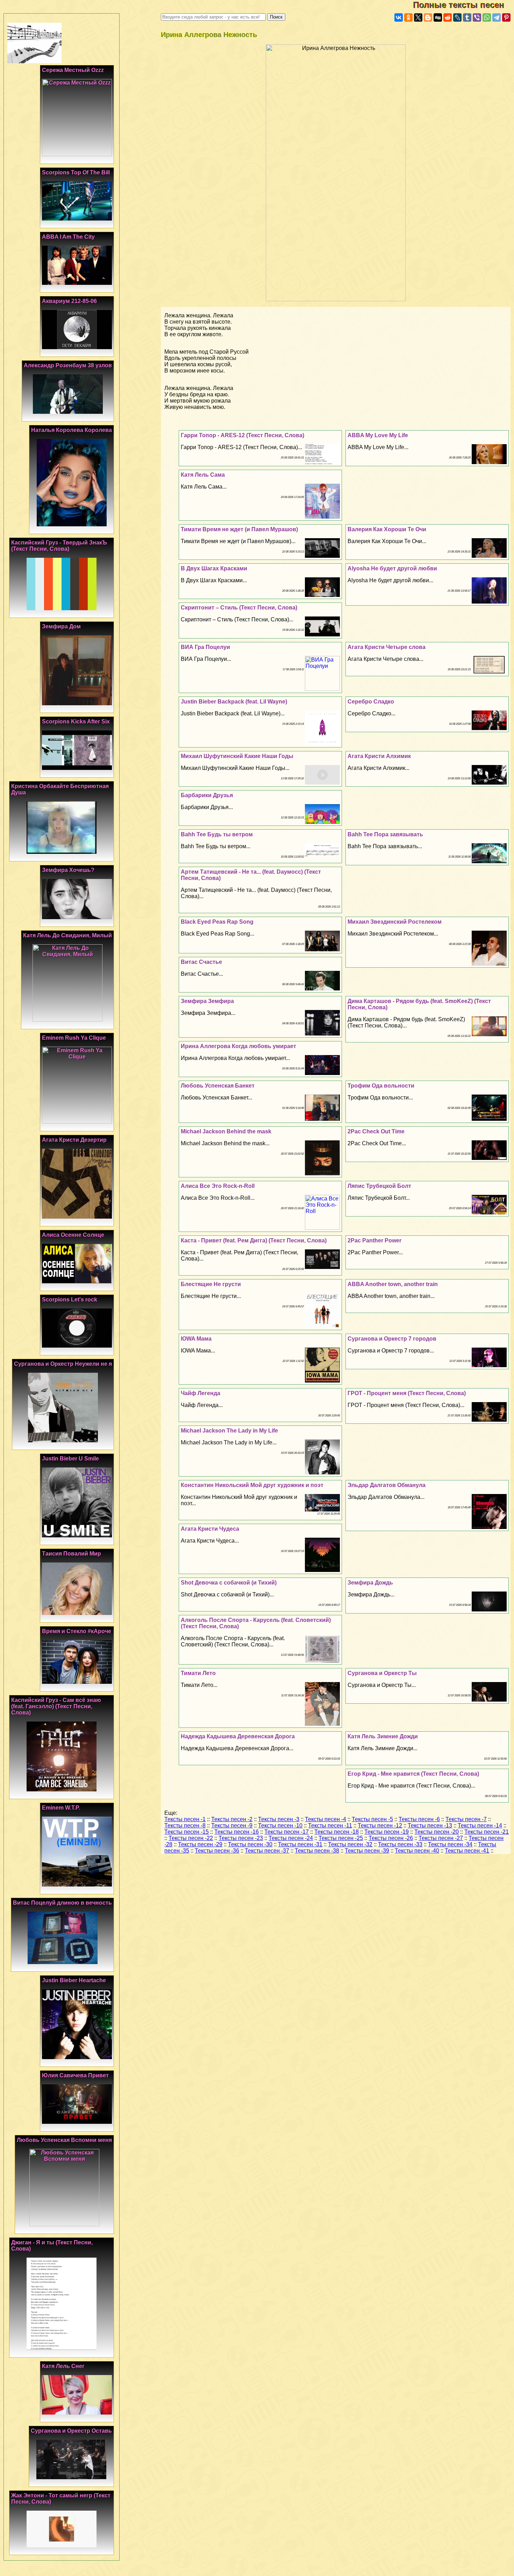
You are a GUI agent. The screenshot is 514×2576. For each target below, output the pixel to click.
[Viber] (477, 17)
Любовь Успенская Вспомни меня (64, 2140)
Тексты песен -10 (280, 1825)
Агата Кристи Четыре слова (387, 647)
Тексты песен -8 (185, 1825)
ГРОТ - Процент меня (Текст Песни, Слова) (407, 1393)
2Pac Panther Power (374, 1240)
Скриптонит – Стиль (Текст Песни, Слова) (239, 608)
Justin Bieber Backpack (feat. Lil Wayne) (234, 702)
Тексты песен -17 (287, 1832)
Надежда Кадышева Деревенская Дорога (238, 1736)
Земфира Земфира (207, 1001)
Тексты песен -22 (191, 1838)
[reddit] (448, 17)
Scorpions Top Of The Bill (76, 172)
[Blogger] (428, 17)
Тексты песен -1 (185, 1819)
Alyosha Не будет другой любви (392, 568)
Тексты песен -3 (279, 1819)
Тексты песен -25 (341, 1838)
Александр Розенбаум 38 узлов (68, 365)
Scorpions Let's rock (70, 1300)
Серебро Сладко (371, 702)
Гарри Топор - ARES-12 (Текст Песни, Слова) (242, 435)
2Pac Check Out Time (376, 1131)
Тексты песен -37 (267, 1851)
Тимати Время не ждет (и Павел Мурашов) (239, 529)
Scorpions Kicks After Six (76, 721)
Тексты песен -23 (241, 1838)
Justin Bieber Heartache (74, 1980)
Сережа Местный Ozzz (73, 70)
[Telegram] (497, 17)
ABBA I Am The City (68, 237)
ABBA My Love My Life (378, 435)
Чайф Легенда (201, 1393)
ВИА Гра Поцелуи (205, 647)
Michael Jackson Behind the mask (226, 1131)
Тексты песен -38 (317, 1851)
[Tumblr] (467, 17)
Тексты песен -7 (466, 1819)
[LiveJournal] (457, 17)
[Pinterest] (506, 17)
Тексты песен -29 (200, 1844)
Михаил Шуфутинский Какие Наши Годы (237, 756)
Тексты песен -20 (437, 1832)
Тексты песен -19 (387, 1832)
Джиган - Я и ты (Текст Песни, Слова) (52, 2246)
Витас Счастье (201, 962)
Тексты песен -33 (400, 1844)
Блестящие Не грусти (211, 1284)
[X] (418, 17)
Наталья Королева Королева (72, 430)
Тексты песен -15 (187, 1832)
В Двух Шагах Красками (214, 568)
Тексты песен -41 (467, 1851)
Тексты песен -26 (391, 1838)
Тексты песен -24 (291, 1838)
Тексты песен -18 (337, 1832)
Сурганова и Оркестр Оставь (71, 2431)
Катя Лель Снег (63, 2366)
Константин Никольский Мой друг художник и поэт (252, 1485)
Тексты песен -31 (300, 1844)
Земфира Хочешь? (68, 870)
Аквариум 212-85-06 (69, 301)
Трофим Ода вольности (381, 1086)
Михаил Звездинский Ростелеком (395, 922)
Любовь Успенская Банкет (218, 1086)
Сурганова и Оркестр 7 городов (392, 1339)
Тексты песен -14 (480, 1825)
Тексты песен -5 (372, 1819)
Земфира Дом (61, 626)
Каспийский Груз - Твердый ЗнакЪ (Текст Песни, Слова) (59, 546)
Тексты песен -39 (367, 1851)
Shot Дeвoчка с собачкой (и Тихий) (229, 1583)
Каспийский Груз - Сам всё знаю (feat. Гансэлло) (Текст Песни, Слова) (56, 1706)
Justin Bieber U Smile (70, 1459)
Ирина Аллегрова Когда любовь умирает (238, 1046)
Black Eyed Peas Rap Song (217, 922)
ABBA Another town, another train (393, 1284)
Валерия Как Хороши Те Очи (387, 529)
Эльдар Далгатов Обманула (387, 1485)
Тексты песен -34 (450, 1844)
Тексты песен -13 (430, 1825)
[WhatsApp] (487, 17)
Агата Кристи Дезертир (74, 1140)
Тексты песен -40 (417, 1851)
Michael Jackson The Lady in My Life (229, 1431)
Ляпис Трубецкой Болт (379, 1186)
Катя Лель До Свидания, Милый (67, 935)
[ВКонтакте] (399, 17)
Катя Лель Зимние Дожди (383, 1736)
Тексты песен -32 (350, 1844)
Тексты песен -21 (487, 1832)
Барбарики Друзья (207, 795)
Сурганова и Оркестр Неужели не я (63, 1364)
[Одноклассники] (408, 17)
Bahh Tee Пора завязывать (385, 834)
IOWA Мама (196, 1339)
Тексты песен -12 (380, 1825)
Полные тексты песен (463, 5)
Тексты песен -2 (232, 1819)
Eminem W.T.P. (61, 1808)
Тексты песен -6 (419, 1819)
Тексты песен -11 (330, 1825)
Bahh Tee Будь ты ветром (217, 834)
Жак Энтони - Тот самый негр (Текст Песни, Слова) (61, 2499)
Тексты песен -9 (232, 1825)
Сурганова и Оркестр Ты (382, 1673)
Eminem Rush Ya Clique (74, 1038)
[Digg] (438, 17)
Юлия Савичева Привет (75, 2075)
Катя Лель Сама (203, 475)
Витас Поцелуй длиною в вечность (62, 1903)
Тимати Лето (198, 1673)
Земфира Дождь (370, 1583)
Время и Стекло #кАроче (77, 1631)
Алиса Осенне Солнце (73, 1235)
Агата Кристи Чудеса (210, 1529)
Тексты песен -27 (441, 1838)
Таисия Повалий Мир (72, 1554)
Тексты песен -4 (326, 1819)
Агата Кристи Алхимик (379, 756)
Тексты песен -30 (250, 1844)
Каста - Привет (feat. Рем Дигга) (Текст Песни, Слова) (254, 1240)
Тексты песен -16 (237, 1832)
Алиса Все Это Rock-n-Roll (218, 1186)
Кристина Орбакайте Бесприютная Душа (60, 789)
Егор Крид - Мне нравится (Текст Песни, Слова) (413, 1774)
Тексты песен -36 (217, 1851)
